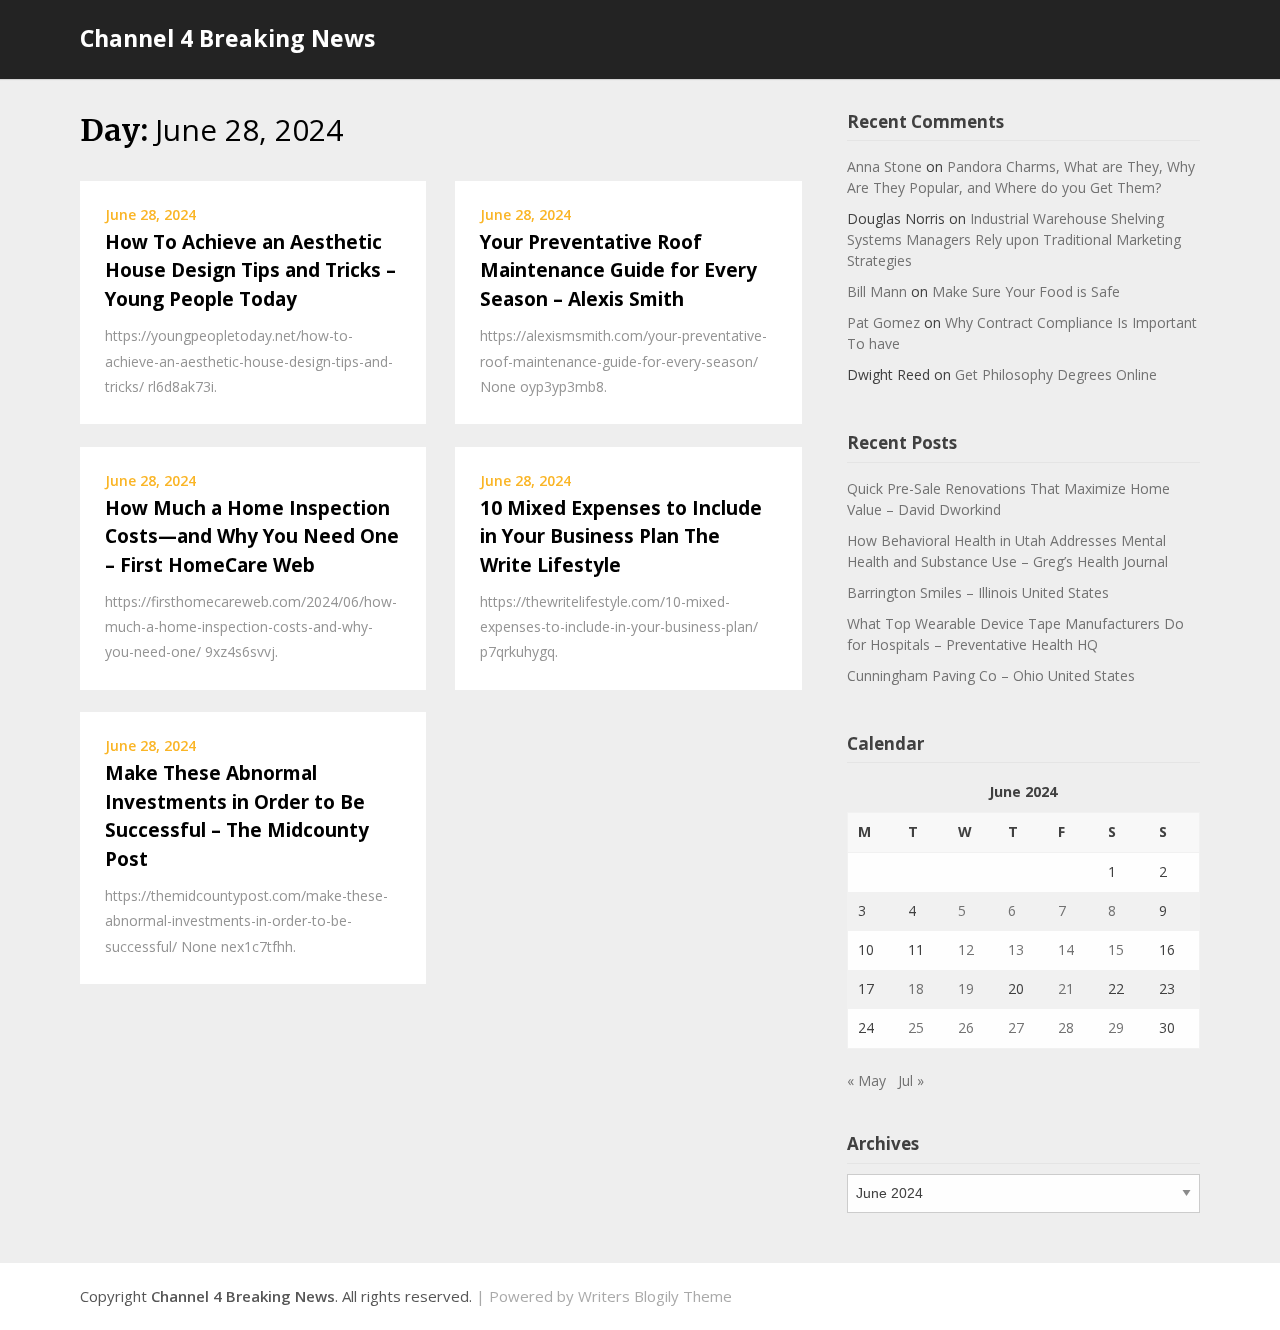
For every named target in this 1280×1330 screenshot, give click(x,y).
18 (916, 988)
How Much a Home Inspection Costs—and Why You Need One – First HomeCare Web (252, 536)
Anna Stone (884, 166)
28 (1066, 1027)
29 (1116, 1027)
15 (1116, 949)
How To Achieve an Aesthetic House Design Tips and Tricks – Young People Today (250, 270)
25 (916, 1027)
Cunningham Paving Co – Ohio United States (991, 675)
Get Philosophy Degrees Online (1056, 374)
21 (1066, 988)
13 (1016, 949)
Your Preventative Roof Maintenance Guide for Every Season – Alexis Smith (618, 270)
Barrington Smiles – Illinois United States (978, 592)
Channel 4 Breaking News (227, 38)
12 (966, 949)
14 (1066, 949)
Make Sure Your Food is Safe (1026, 291)
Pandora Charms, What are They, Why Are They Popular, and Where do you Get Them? (1021, 177)
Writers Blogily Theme (655, 1296)
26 (966, 1027)
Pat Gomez (883, 322)
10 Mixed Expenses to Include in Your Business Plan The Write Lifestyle (621, 536)
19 (966, 988)
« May (866, 1080)
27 (1016, 1027)
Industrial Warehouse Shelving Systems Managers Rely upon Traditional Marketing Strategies (1014, 239)
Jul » (911, 1080)
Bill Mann (877, 291)
